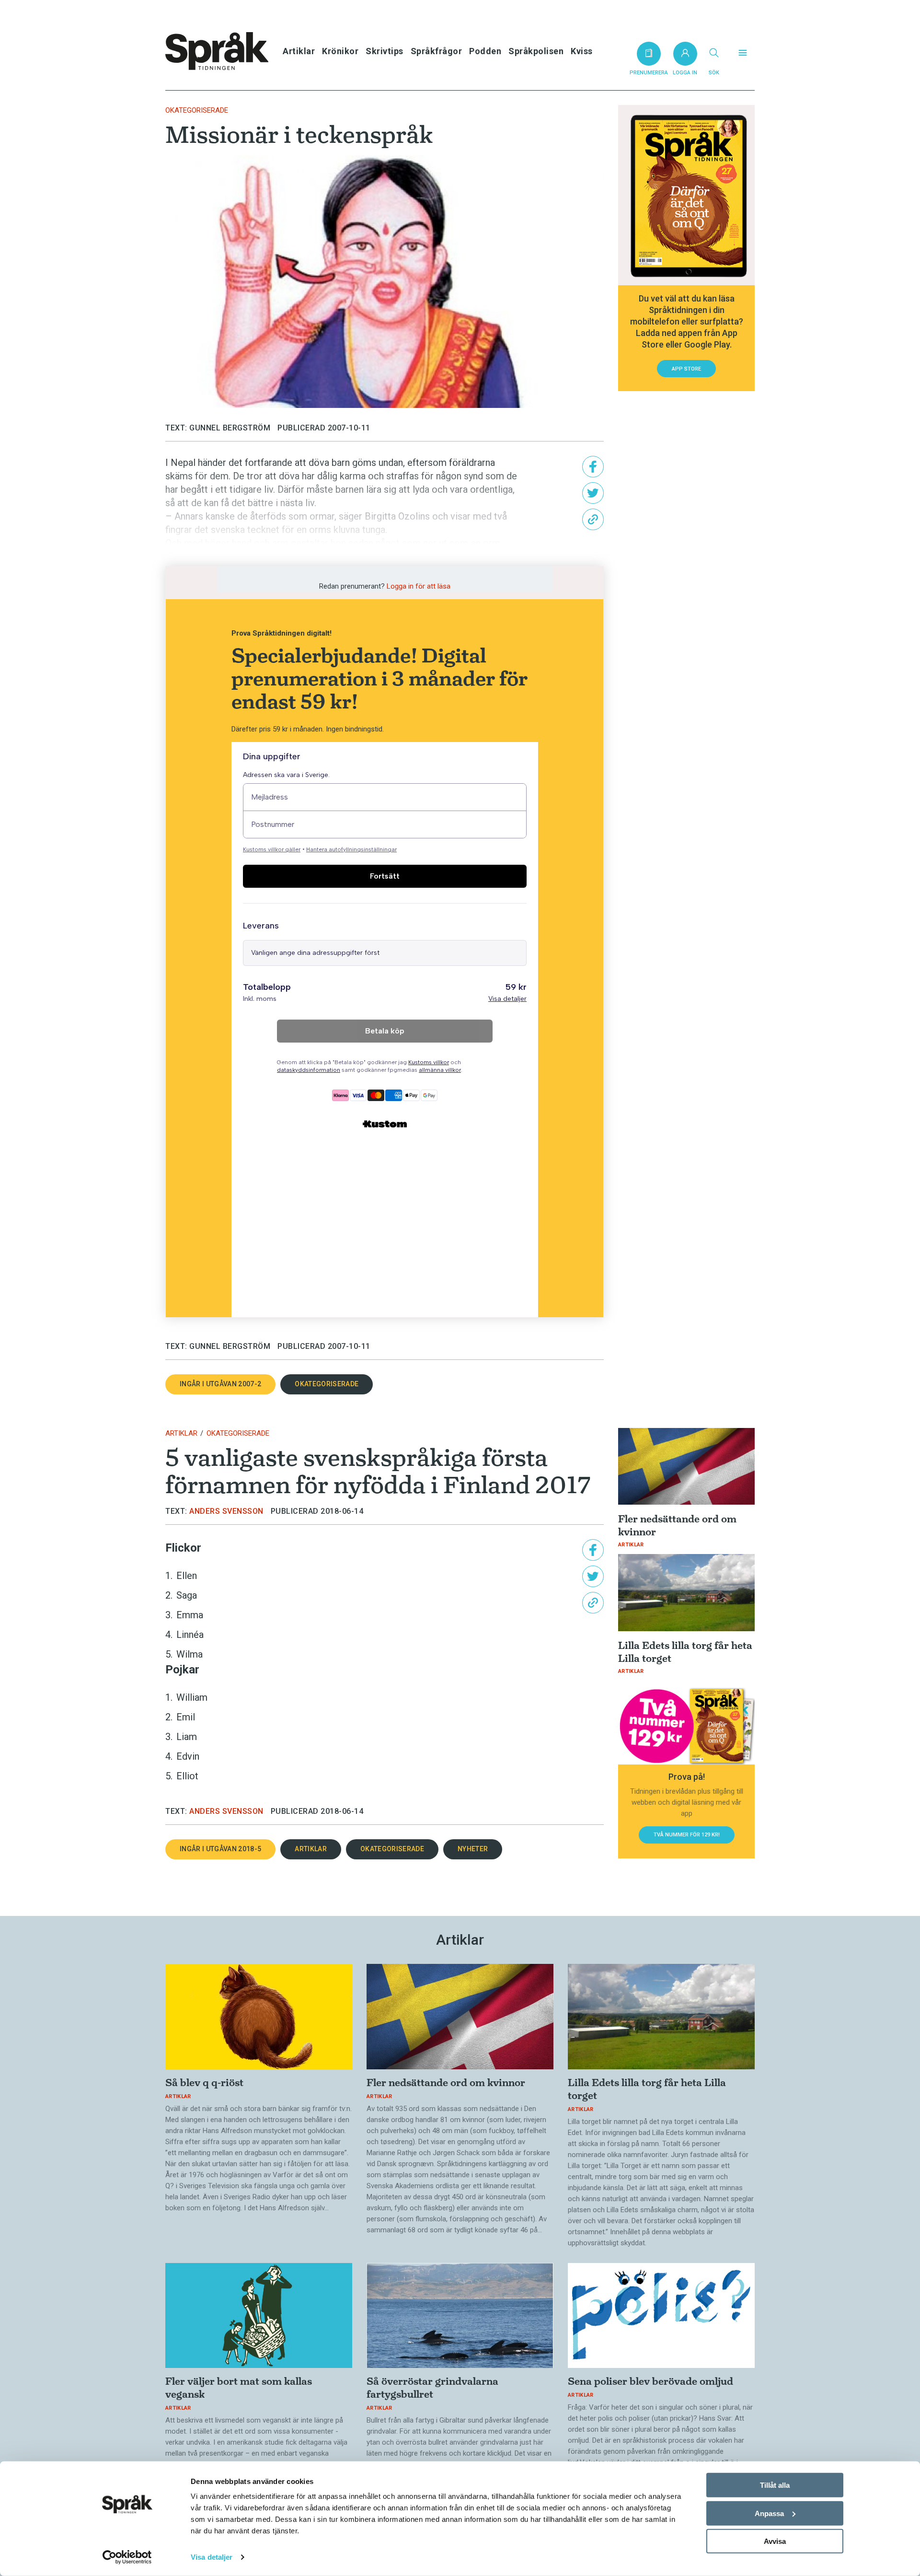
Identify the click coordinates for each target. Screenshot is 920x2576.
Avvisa (775, 2541)
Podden (485, 51)
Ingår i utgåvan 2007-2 (220, 1384)
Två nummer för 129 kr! (687, 1835)
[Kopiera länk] (593, 519)
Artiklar (299, 51)
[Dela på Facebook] (593, 467)
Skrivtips (385, 51)
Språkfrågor (437, 51)
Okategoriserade (197, 110)
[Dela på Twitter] (593, 493)
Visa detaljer (212, 2557)
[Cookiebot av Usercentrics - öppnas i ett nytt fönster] (127, 2557)
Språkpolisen (536, 51)
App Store (686, 369)
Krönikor (340, 51)
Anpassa (769, 2513)
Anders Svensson (226, 1511)
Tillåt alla (775, 2485)
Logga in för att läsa (419, 586)
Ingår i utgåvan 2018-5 (220, 1849)
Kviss (582, 51)
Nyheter (473, 1849)
